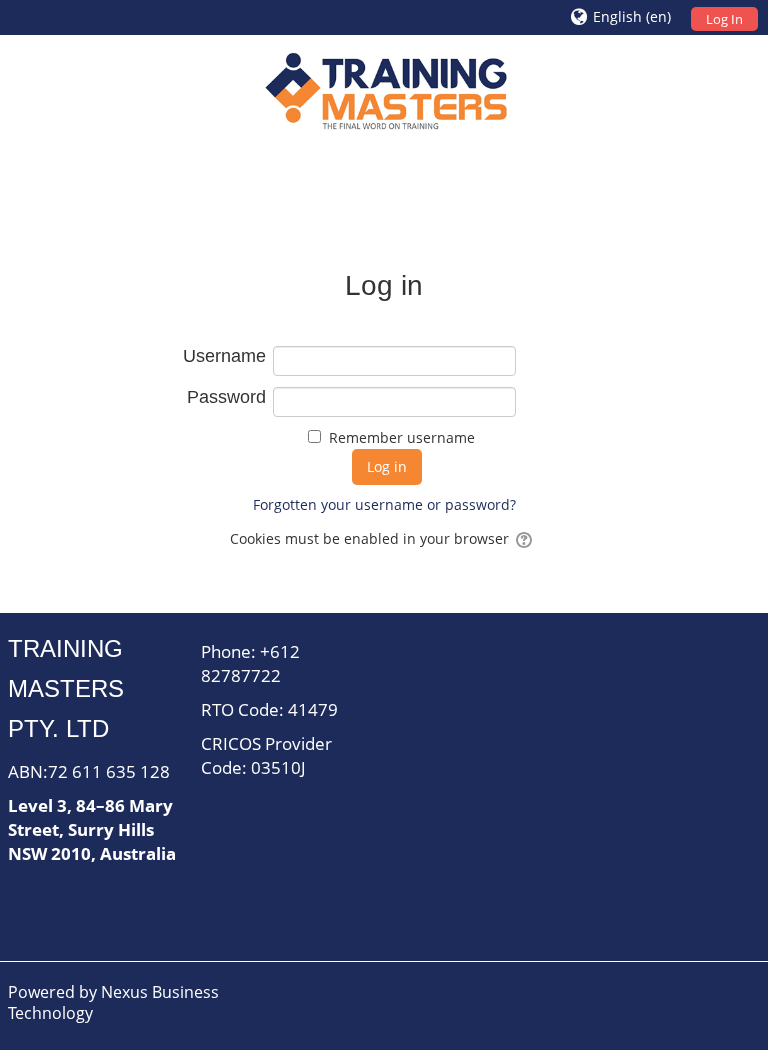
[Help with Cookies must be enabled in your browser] (525, 538)
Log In (724, 19)
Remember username (402, 437)
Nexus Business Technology (113, 1002)
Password (226, 397)
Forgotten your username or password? (384, 504)
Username (224, 356)
